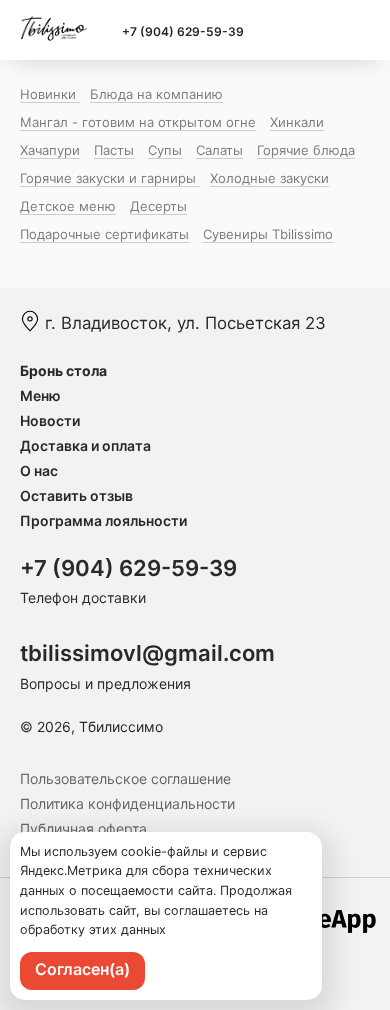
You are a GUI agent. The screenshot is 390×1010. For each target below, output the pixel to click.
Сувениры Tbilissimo (268, 234)
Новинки (50, 94)
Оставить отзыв (76, 495)
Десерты (158, 206)
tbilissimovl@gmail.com (147, 653)
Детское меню (68, 206)
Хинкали (297, 122)
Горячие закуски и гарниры (110, 178)
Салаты (219, 150)
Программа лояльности (103, 520)
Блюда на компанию (156, 94)
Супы (165, 150)
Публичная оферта (83, 828)
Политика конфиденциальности (127, 803)
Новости (50, 420)
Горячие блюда (306, 150)
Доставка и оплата (85, 445)
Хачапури (50, 150)
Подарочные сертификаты (104, 234)
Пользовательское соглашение (125, 778)
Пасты (114, 150)
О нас (39, 470)
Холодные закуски (269, 178)
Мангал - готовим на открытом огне (138, 122)
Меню (40, 395)
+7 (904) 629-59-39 (183, 31)
